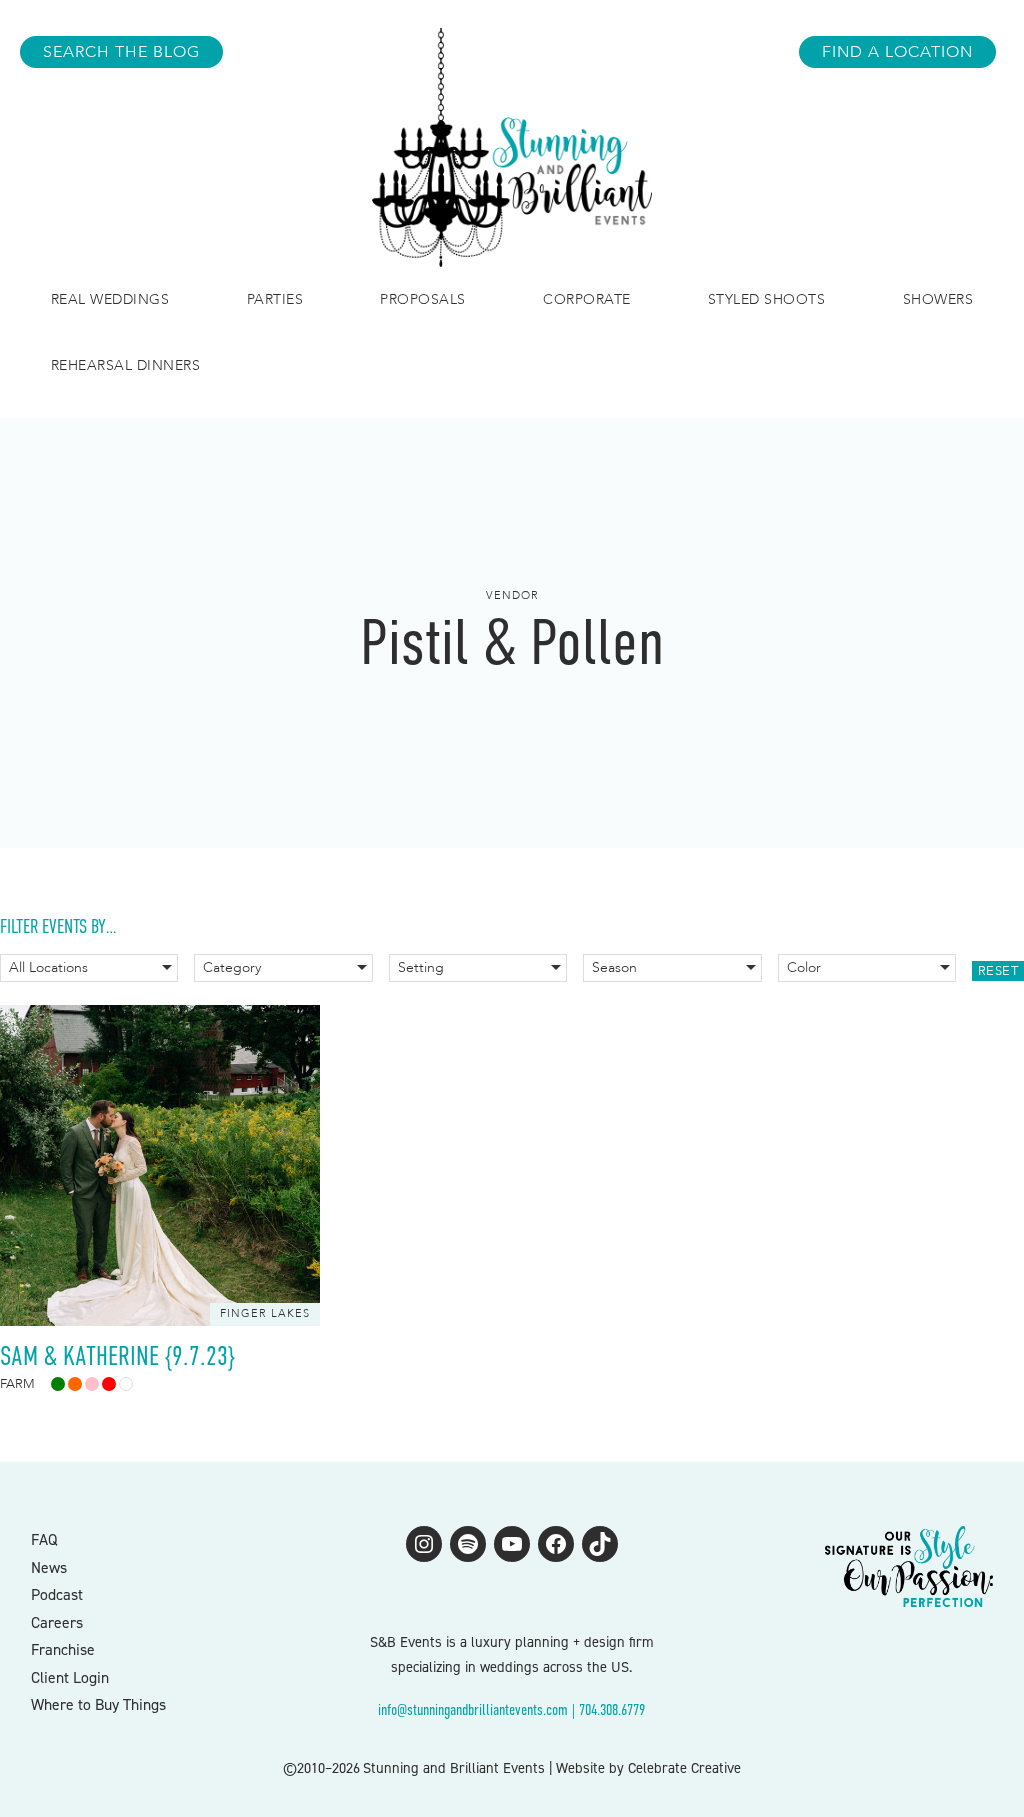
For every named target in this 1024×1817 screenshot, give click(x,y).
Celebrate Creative (684, 1768)
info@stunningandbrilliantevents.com (473, 1710)
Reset (998, 971)
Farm (17, 1384)
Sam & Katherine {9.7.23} (117, 1356)
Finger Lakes (265, 1313)
